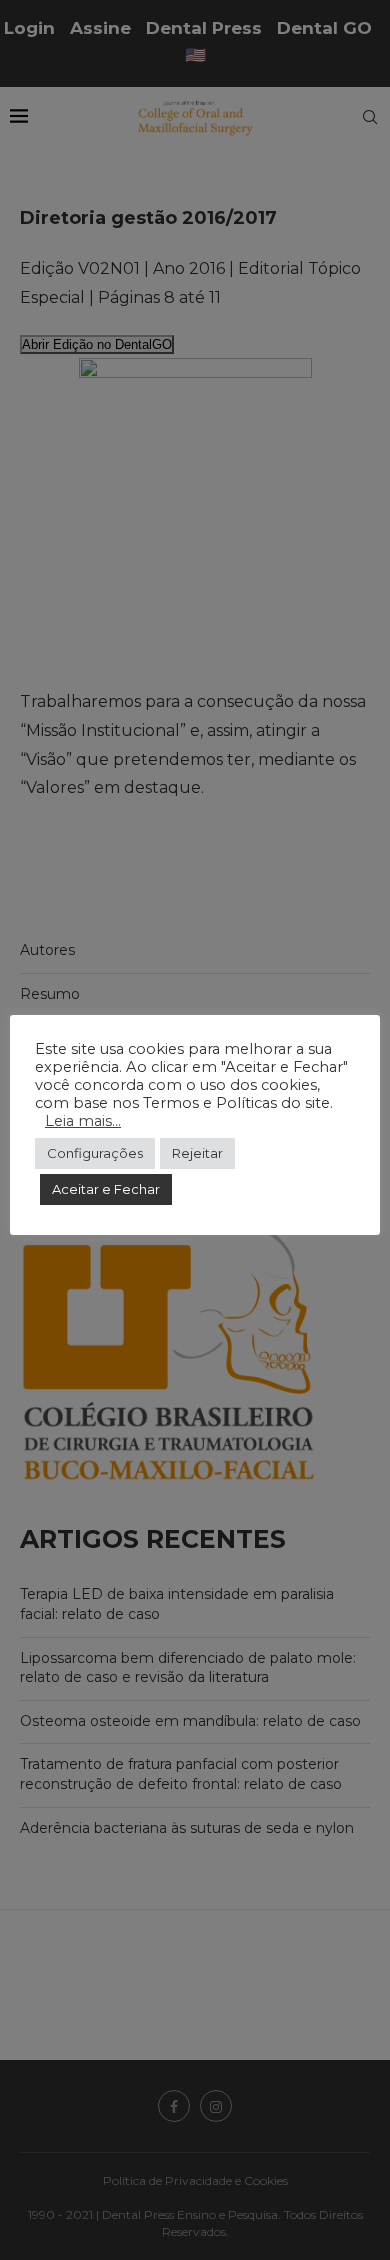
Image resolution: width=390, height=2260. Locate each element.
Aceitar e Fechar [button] (106, 1189)
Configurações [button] (95, 1153)
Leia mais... (83, 1121)
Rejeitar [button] (197, 1153)
